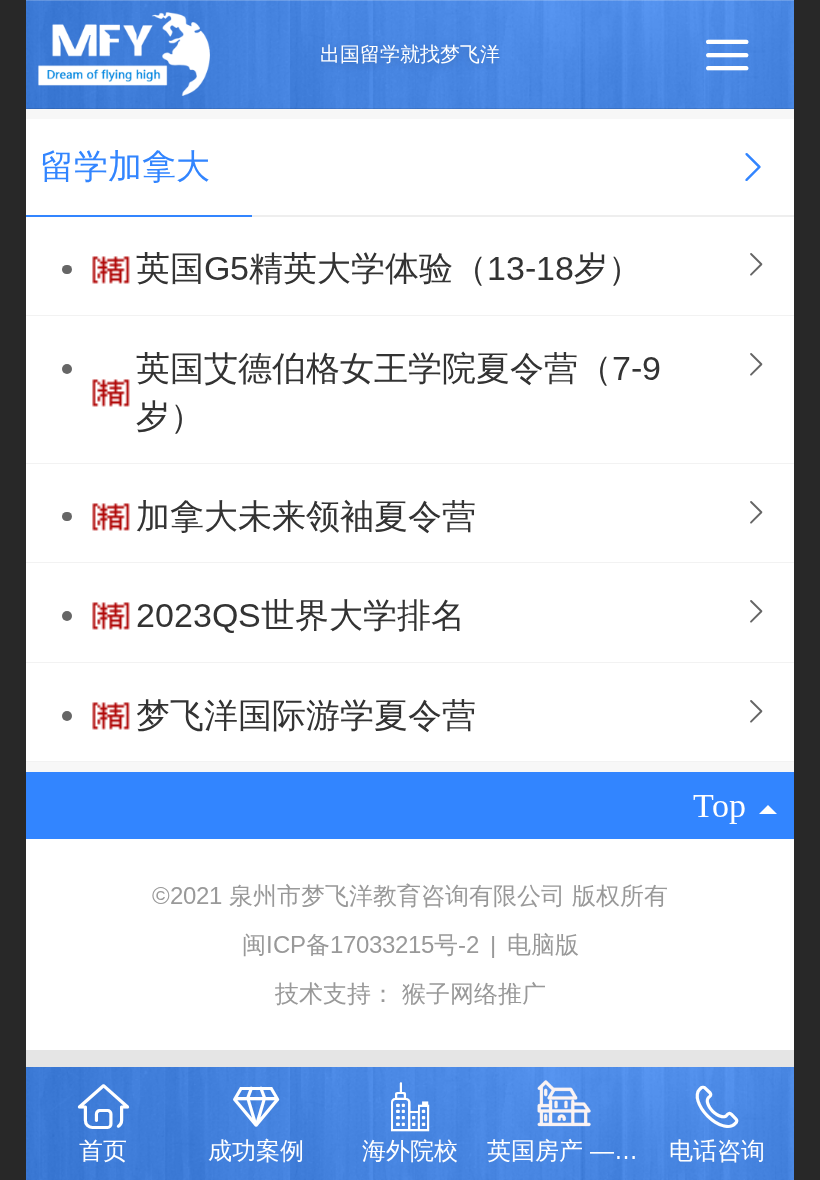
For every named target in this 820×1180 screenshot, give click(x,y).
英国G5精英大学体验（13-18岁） (389, 268)
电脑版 (543, 944)
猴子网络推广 (474, 993)
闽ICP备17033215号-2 (364, 944)
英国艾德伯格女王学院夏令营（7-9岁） (398, 392)
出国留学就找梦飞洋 (410, 54)
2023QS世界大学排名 (300, 615)
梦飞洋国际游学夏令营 (306, 715)
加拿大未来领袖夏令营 (306, 516)
